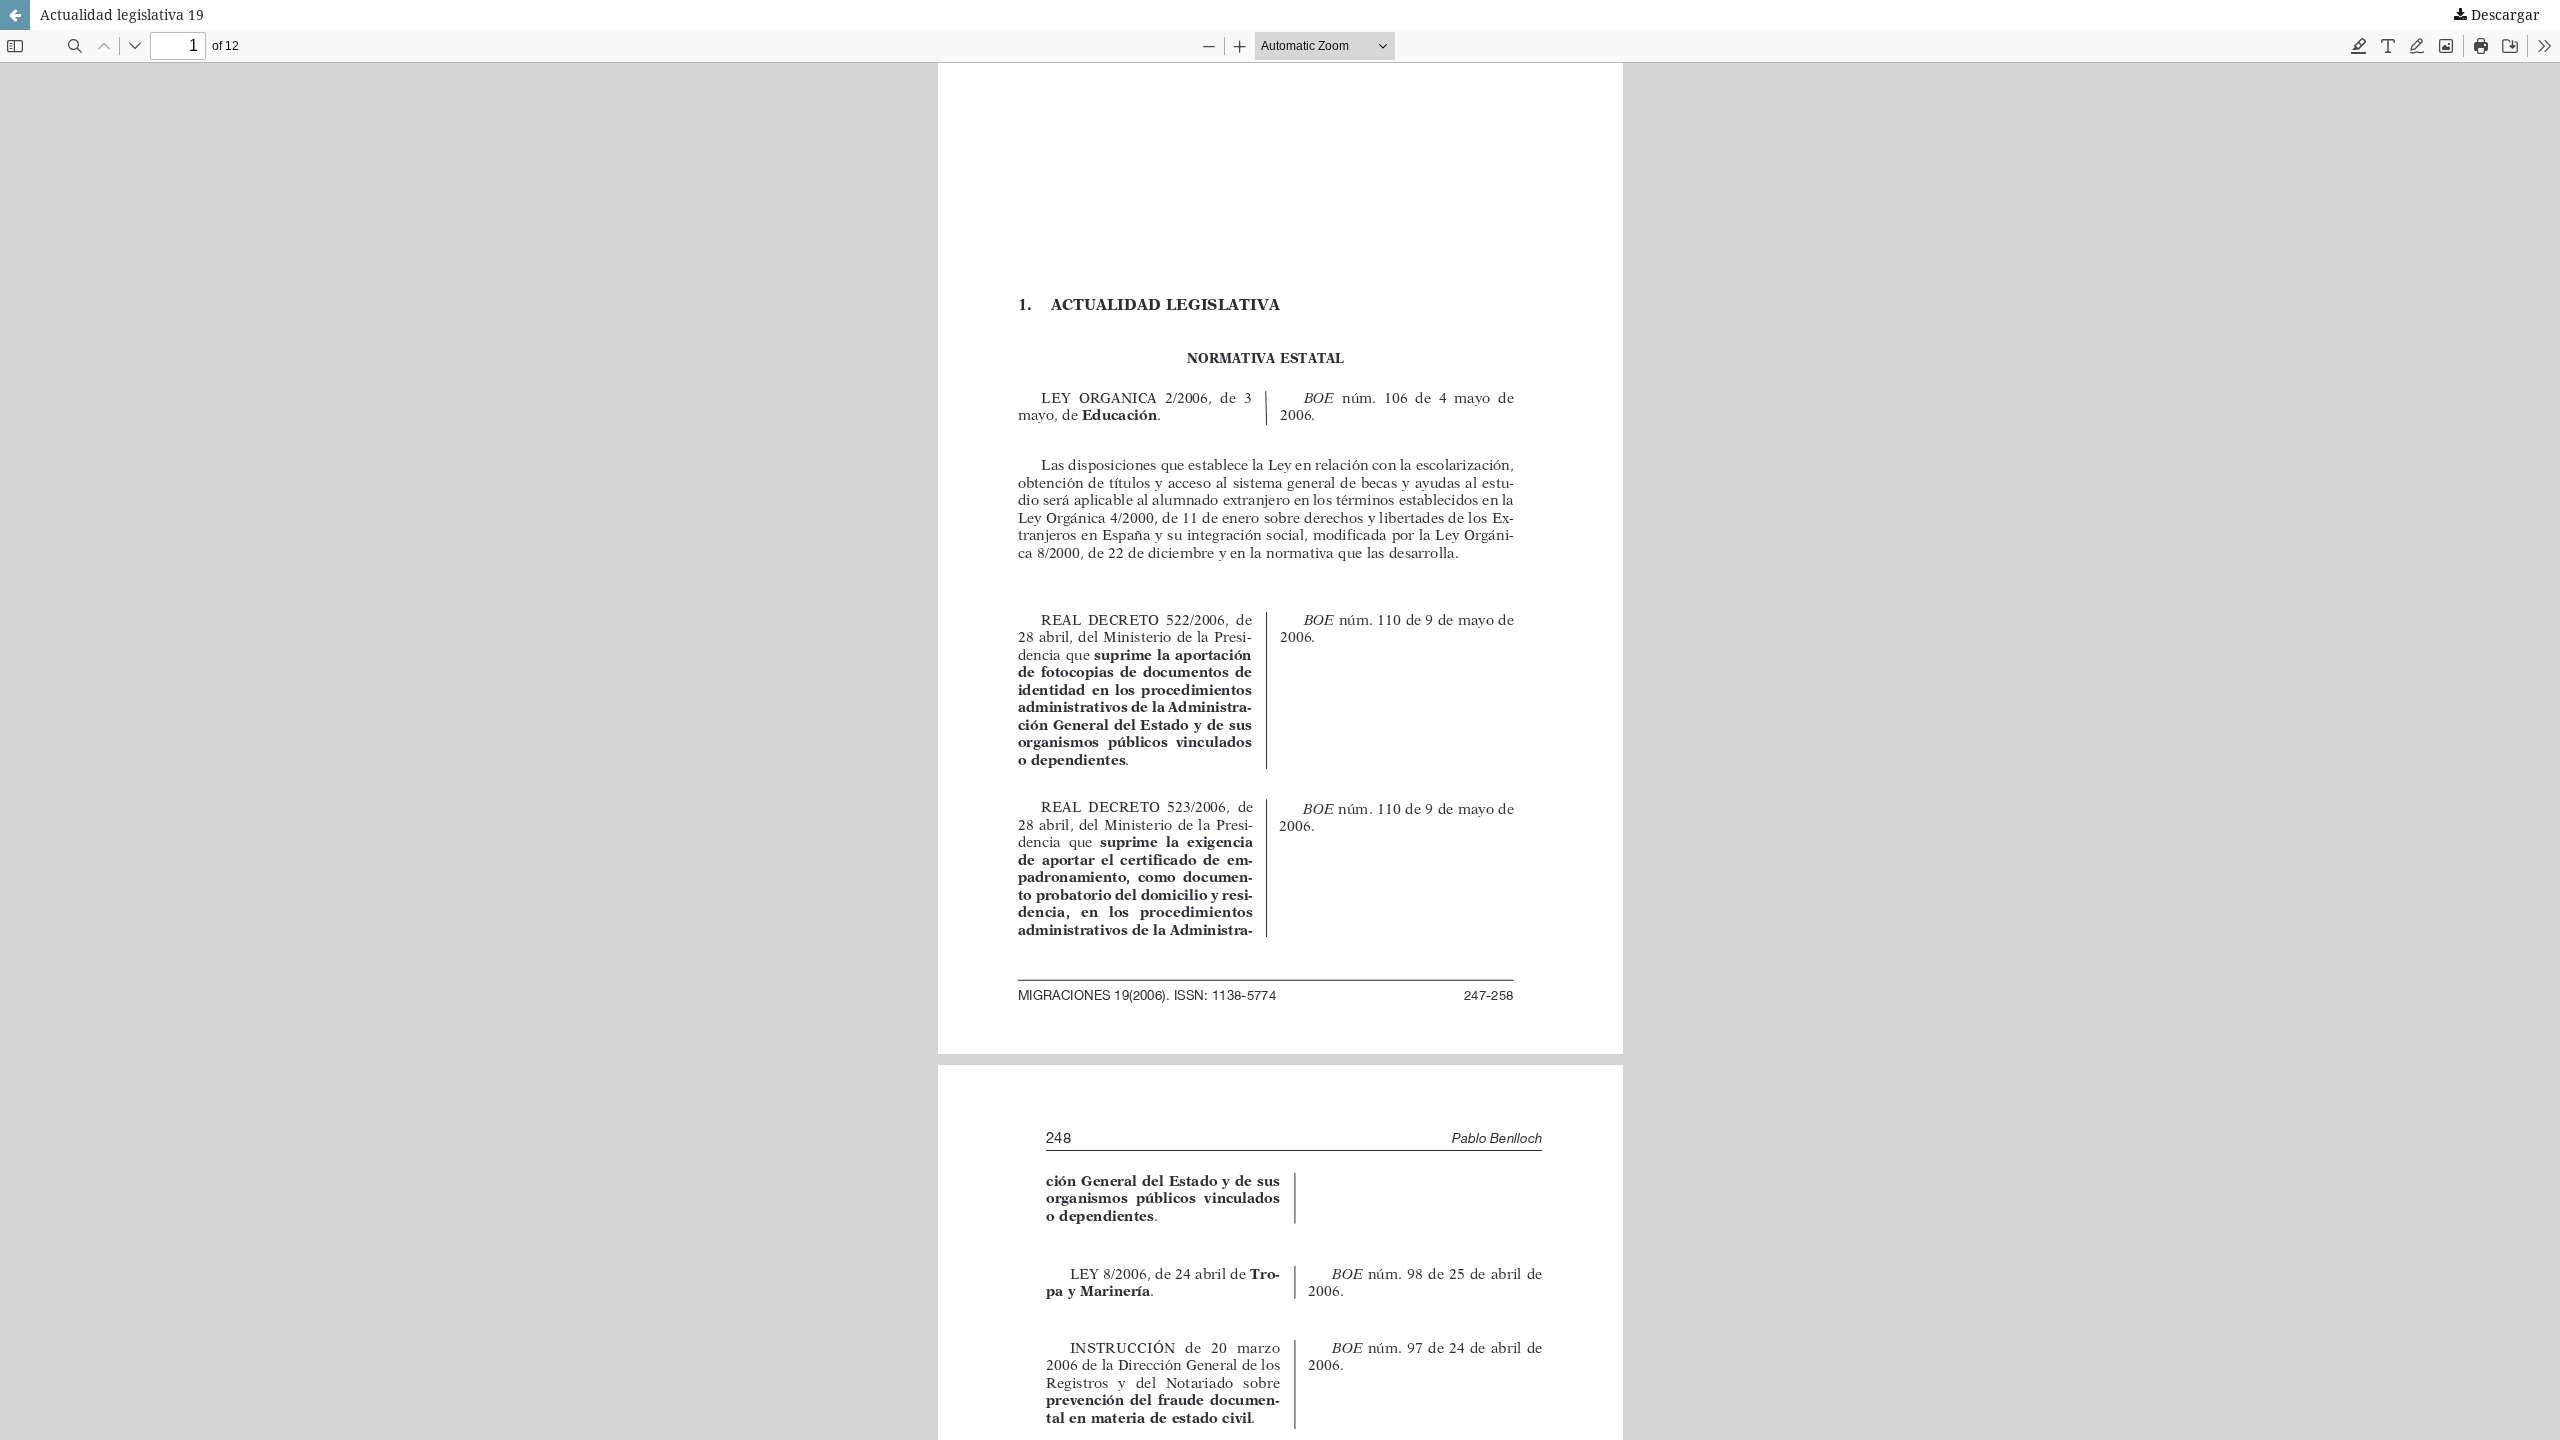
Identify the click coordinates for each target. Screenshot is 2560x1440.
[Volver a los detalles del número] (15, 15)
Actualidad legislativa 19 (122, 14)
